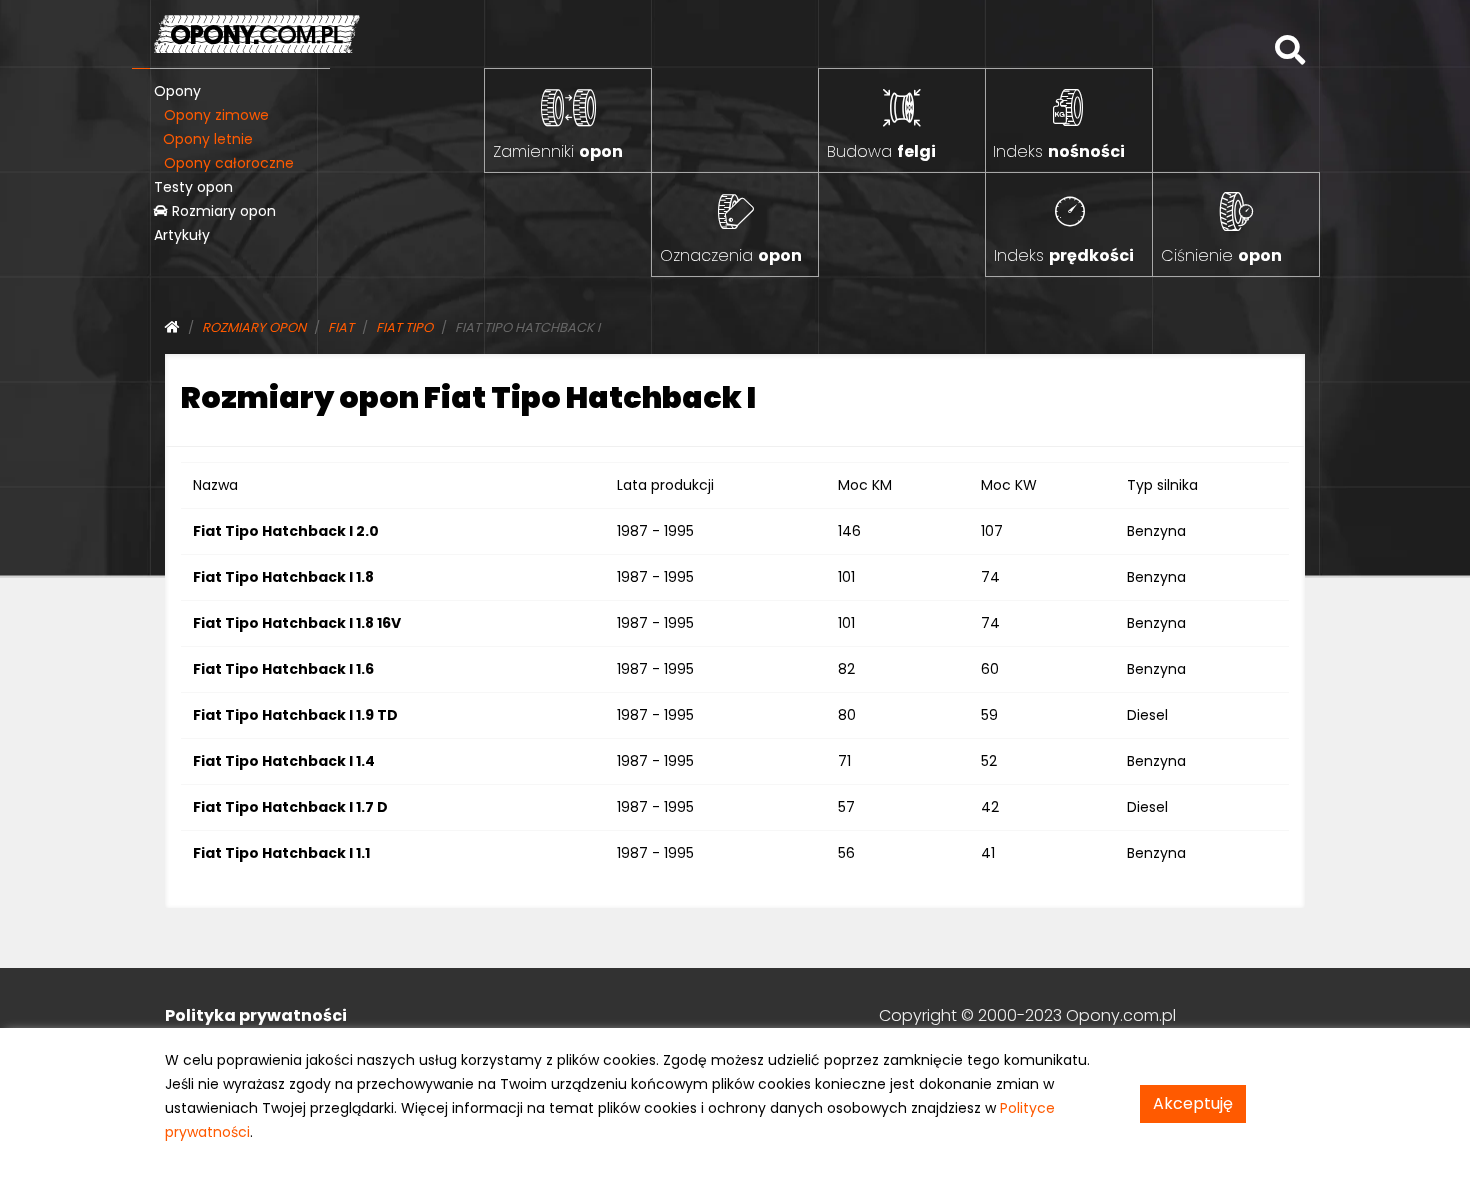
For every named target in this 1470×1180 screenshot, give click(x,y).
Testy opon (193, 187)
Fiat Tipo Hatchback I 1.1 (281, 853)
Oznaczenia (731, 255)
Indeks (1059, 151)
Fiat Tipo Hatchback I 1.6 (283, 669)
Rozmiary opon (222, 211)
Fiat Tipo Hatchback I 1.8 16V (297, 623)
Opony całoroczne (229, 163)
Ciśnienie (1221, 255)
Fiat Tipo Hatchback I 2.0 (286, 531)
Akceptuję (1193, 1103)
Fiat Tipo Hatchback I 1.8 (283, 577)
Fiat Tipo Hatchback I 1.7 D (290, 807)
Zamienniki (558, 151)
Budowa (881, 151)
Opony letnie (208, 139)
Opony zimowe (216, 115)
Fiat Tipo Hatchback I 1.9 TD (295, 715)
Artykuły (182, 235)
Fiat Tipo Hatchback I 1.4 (284, 761)
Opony (177, 91)
